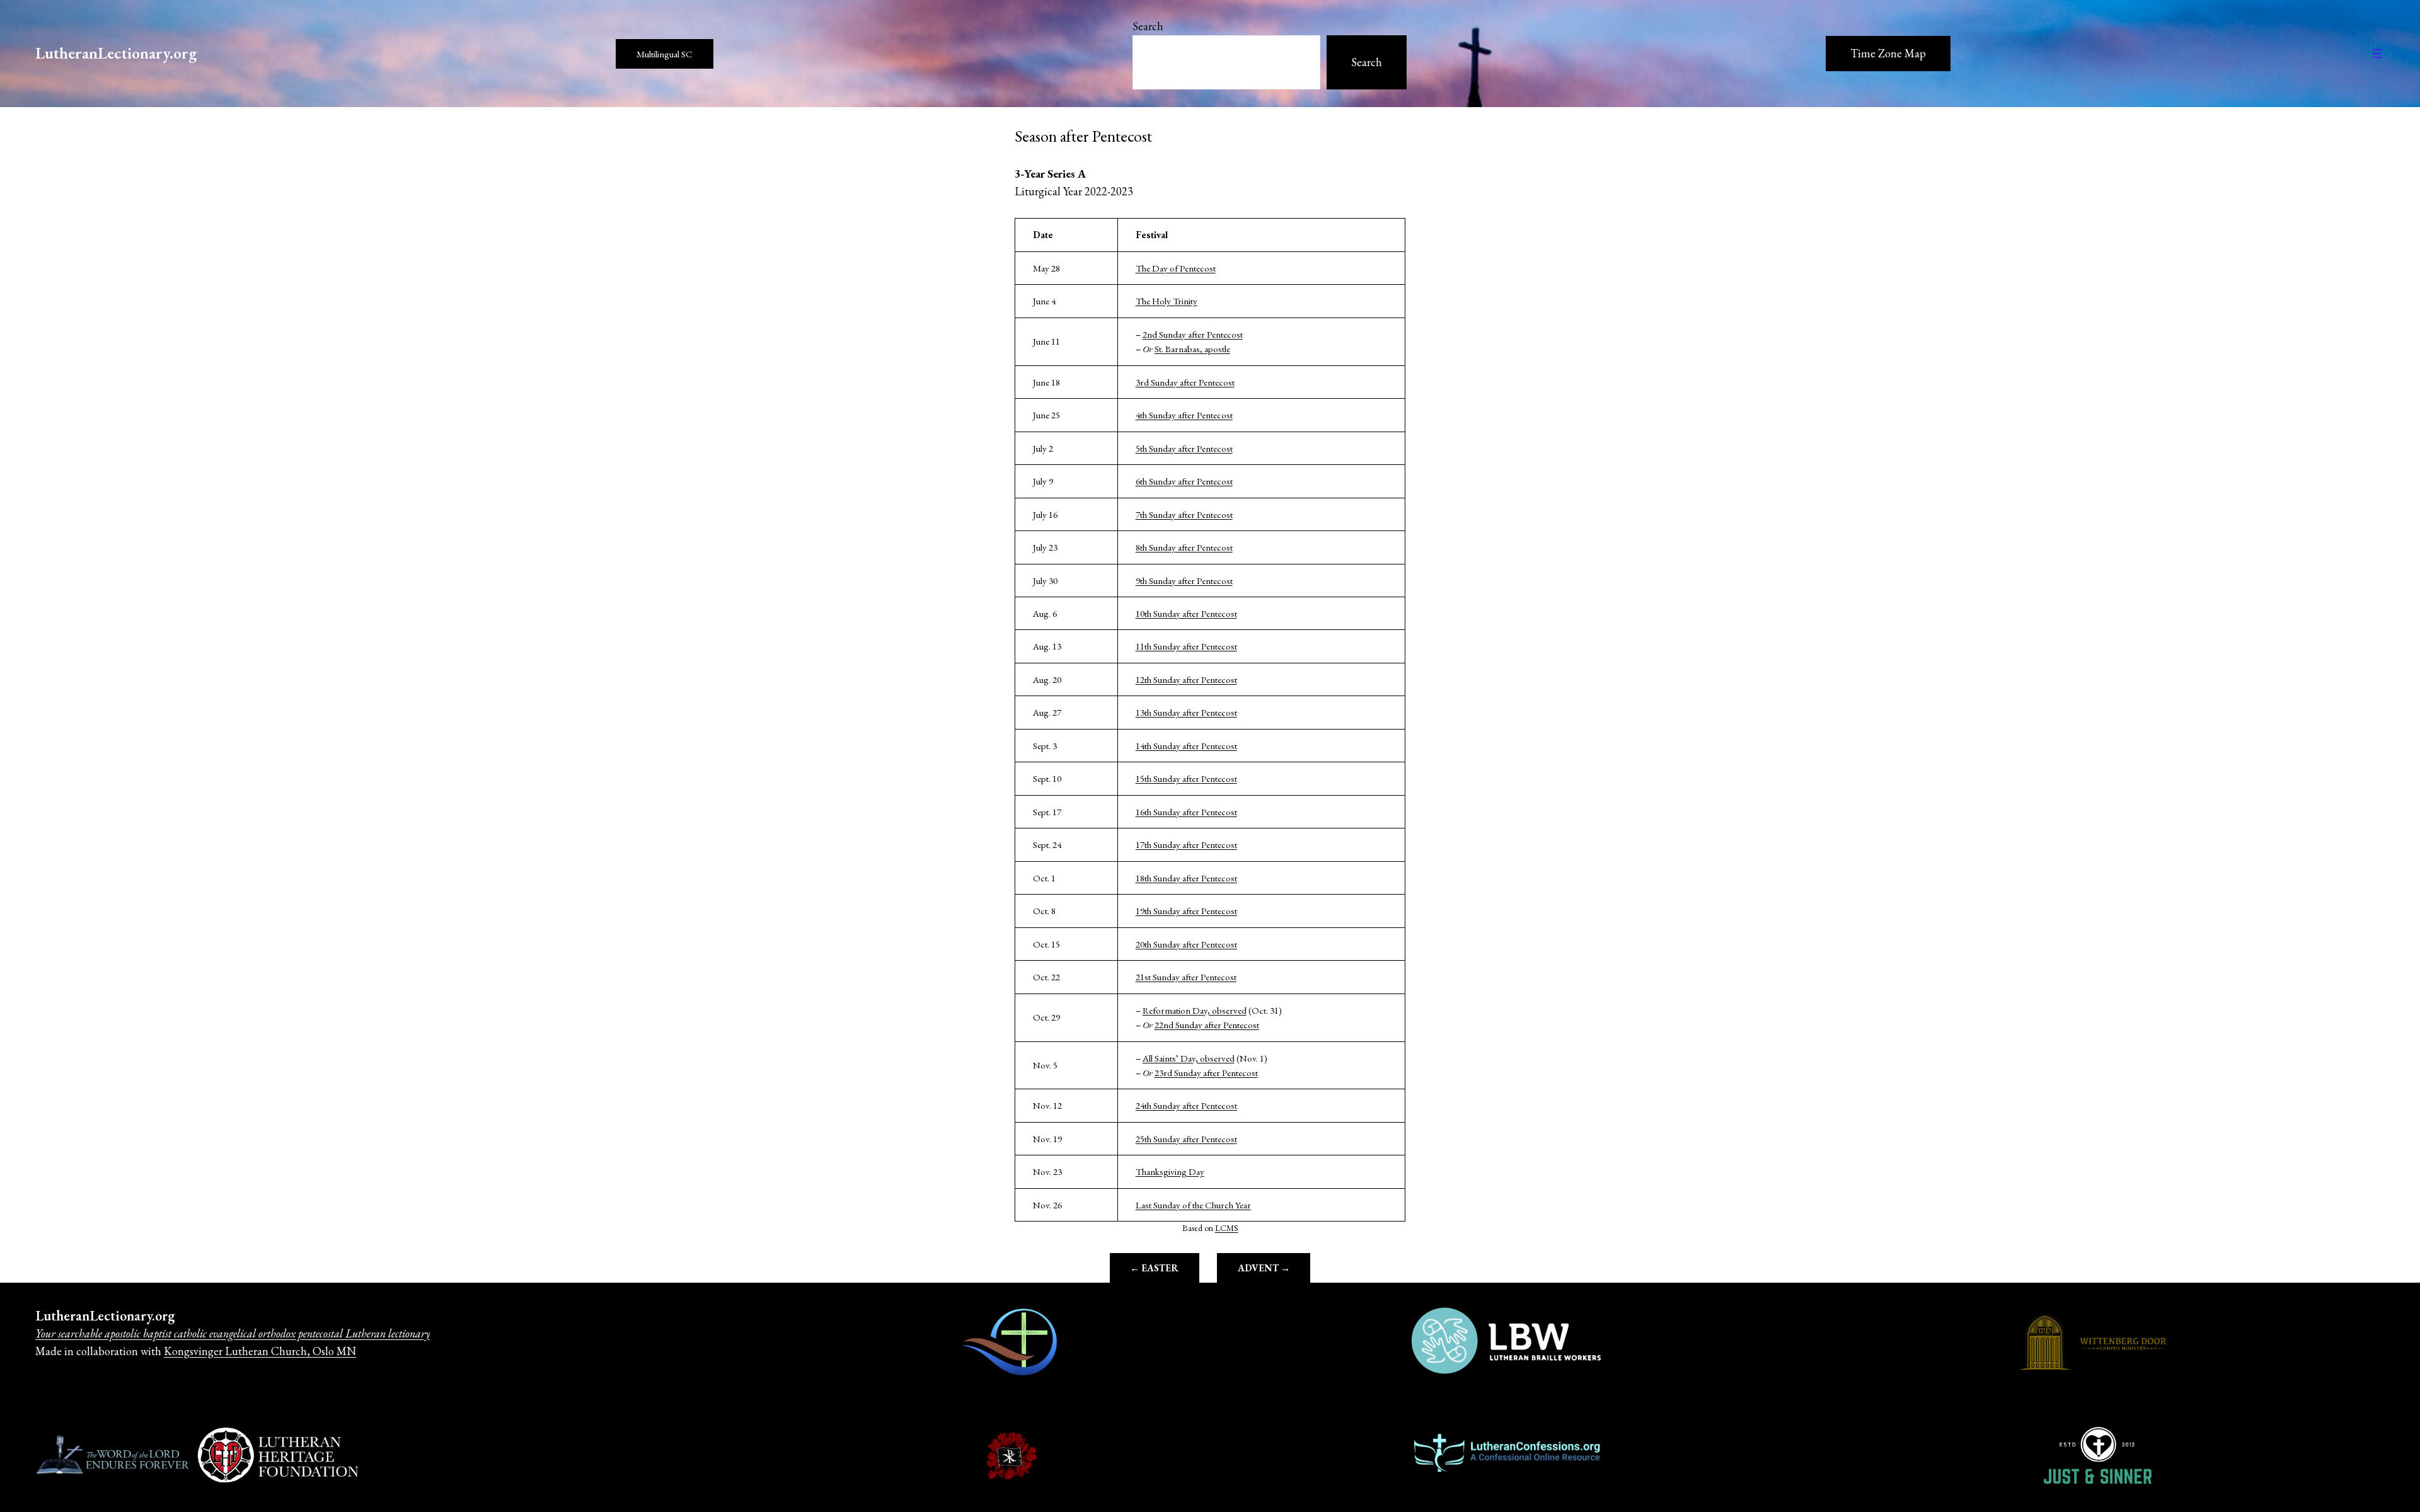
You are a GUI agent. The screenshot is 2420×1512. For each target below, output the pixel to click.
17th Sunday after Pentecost (1186, 845)
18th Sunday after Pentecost (1186, 878)
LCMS (1227, 1228)
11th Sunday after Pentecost (1186, 646)
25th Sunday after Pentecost (1186, 1139)
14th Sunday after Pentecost (1186, 746)
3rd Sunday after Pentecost (1185, 382)
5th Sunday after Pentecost (1184, 448)
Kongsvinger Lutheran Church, (237, 1351)
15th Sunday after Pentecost (1186, 778)
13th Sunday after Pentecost (1186, 712)
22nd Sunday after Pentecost (1207, 1025)
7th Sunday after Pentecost (1184, 514)
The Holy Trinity (1167, 301)
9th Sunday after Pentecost (1184, 581)
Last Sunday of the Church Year (1193, 1205)
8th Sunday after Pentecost (1184, 547)
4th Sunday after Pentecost (1184, 415)
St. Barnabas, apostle (1192, 349)
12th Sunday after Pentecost (1186, 679)
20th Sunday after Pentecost (1186, 944)
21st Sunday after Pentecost (1186, 977)
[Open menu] (2377, 54)
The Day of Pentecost (1176, 268)
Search (1148, 26)
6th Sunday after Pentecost (1184, 481)
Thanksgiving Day (1170, 1171)
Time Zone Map (1888, 53)
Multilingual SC (665, 54)
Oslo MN (333, 1351)
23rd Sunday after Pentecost (1206, 1073)
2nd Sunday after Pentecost (1193, 334)
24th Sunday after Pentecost (1186, 1105)
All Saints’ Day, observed (1189, 1058)
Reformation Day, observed (1195, 1010)
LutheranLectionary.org (116, 53)
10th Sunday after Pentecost (1186, 613)
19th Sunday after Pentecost (1186, 911)
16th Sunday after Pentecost (1186, 812)
